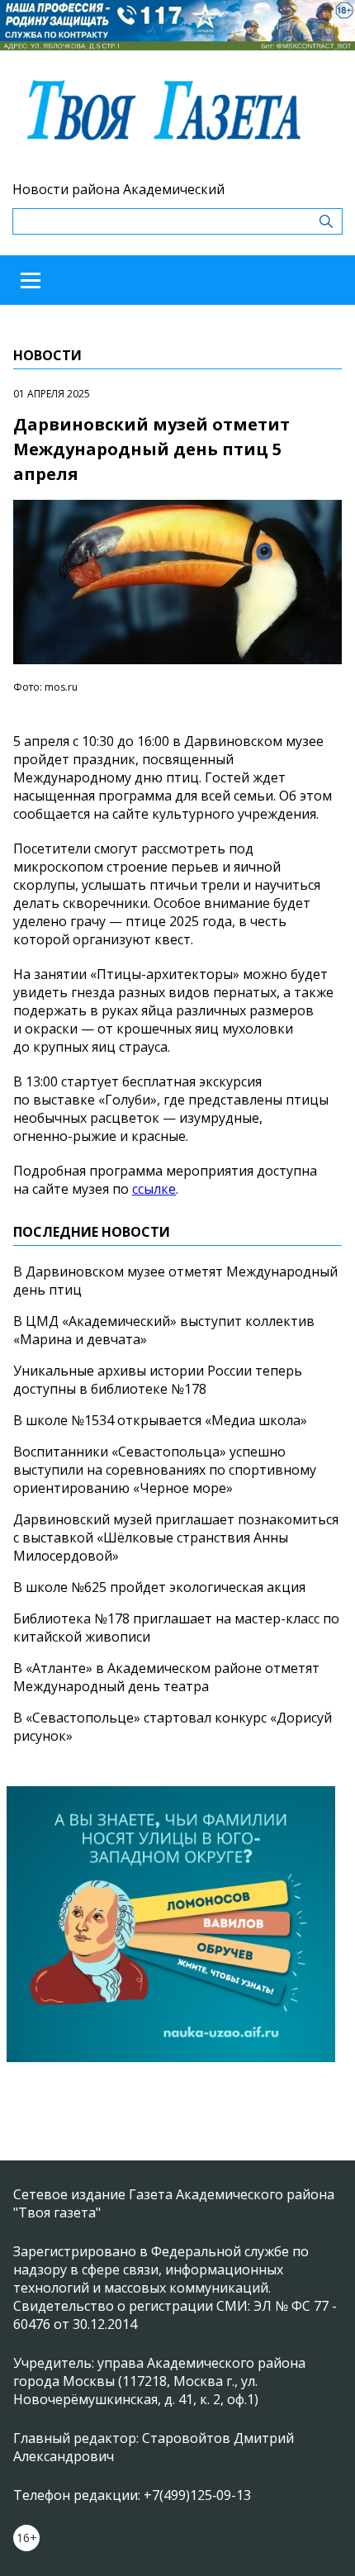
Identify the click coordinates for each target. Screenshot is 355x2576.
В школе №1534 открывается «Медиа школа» (160, 1420)
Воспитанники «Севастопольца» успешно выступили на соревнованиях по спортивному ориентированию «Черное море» (165, 1470)
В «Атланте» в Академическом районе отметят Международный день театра (166, 1677)
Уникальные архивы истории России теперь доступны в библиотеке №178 (158, 1380)
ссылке (154, 1189)
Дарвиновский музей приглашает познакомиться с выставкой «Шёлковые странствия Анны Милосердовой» (176, 1538)
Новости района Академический (118, 189)
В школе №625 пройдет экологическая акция (159, 1587)
